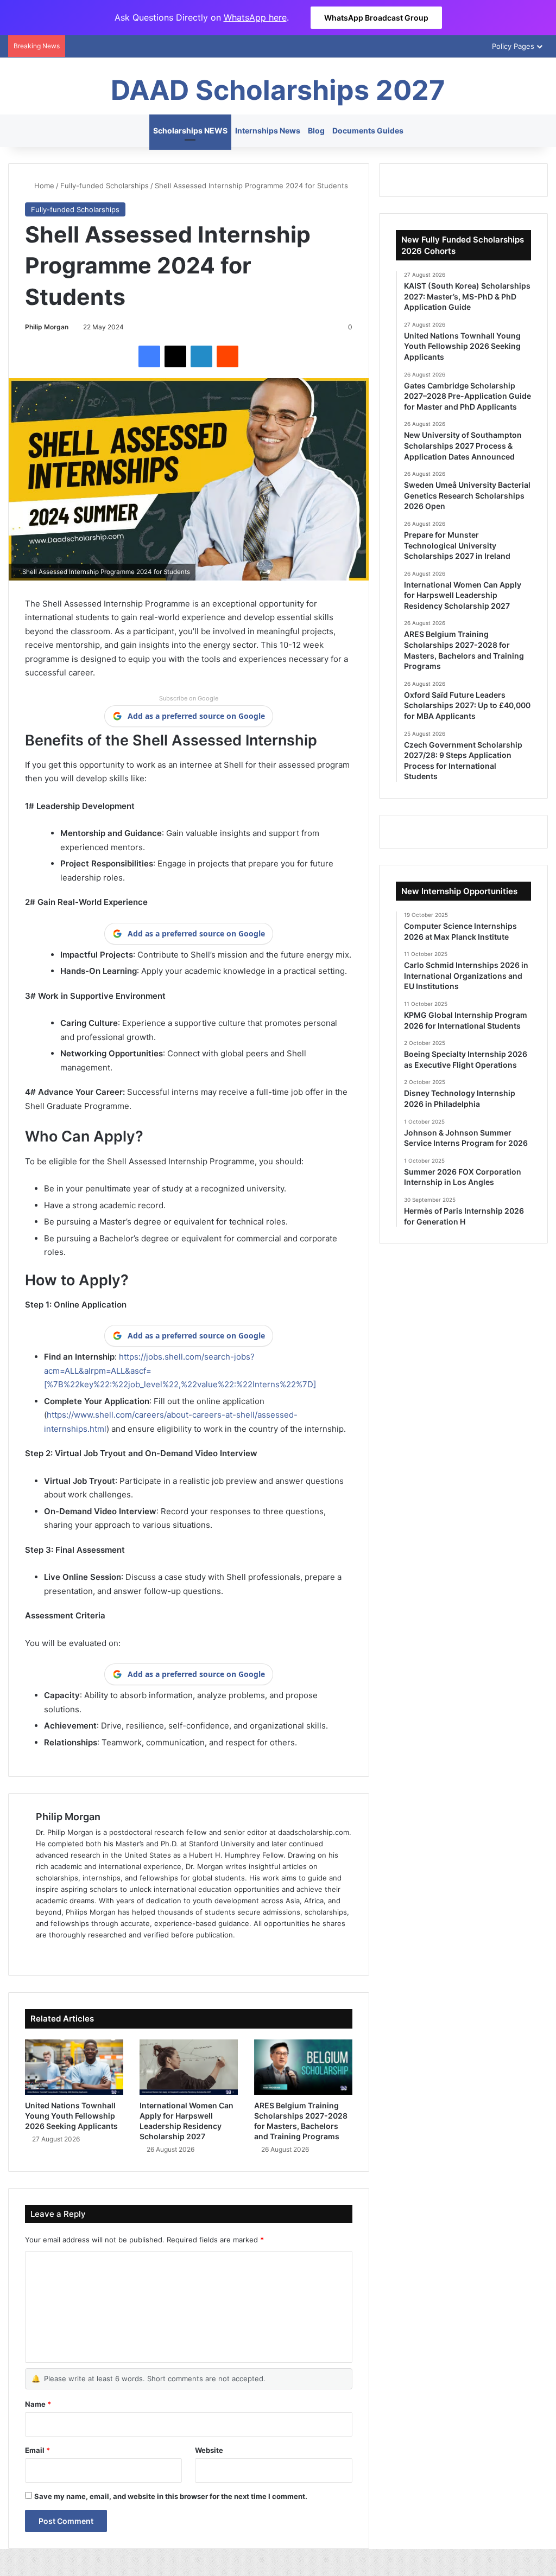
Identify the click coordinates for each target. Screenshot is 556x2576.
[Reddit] (228, 356)
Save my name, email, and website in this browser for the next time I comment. (171, 2496)
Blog (316, 130)
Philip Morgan (47, 327)
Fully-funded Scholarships (105, 186)
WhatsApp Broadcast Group (376, 18)
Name (38, 2404)
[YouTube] (94, 1953)
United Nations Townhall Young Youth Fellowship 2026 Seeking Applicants (71, 2116)
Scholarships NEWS (190, 130)
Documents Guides (368, 130)
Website (209, 2450)
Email (37, 2450)
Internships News (268, 130)
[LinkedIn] (201, 356)
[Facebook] (149, 356)
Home (43, 186)
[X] (175, 356)
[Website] (42, 1953)
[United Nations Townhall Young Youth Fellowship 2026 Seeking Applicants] (74, 2067)
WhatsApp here (255, 17)
